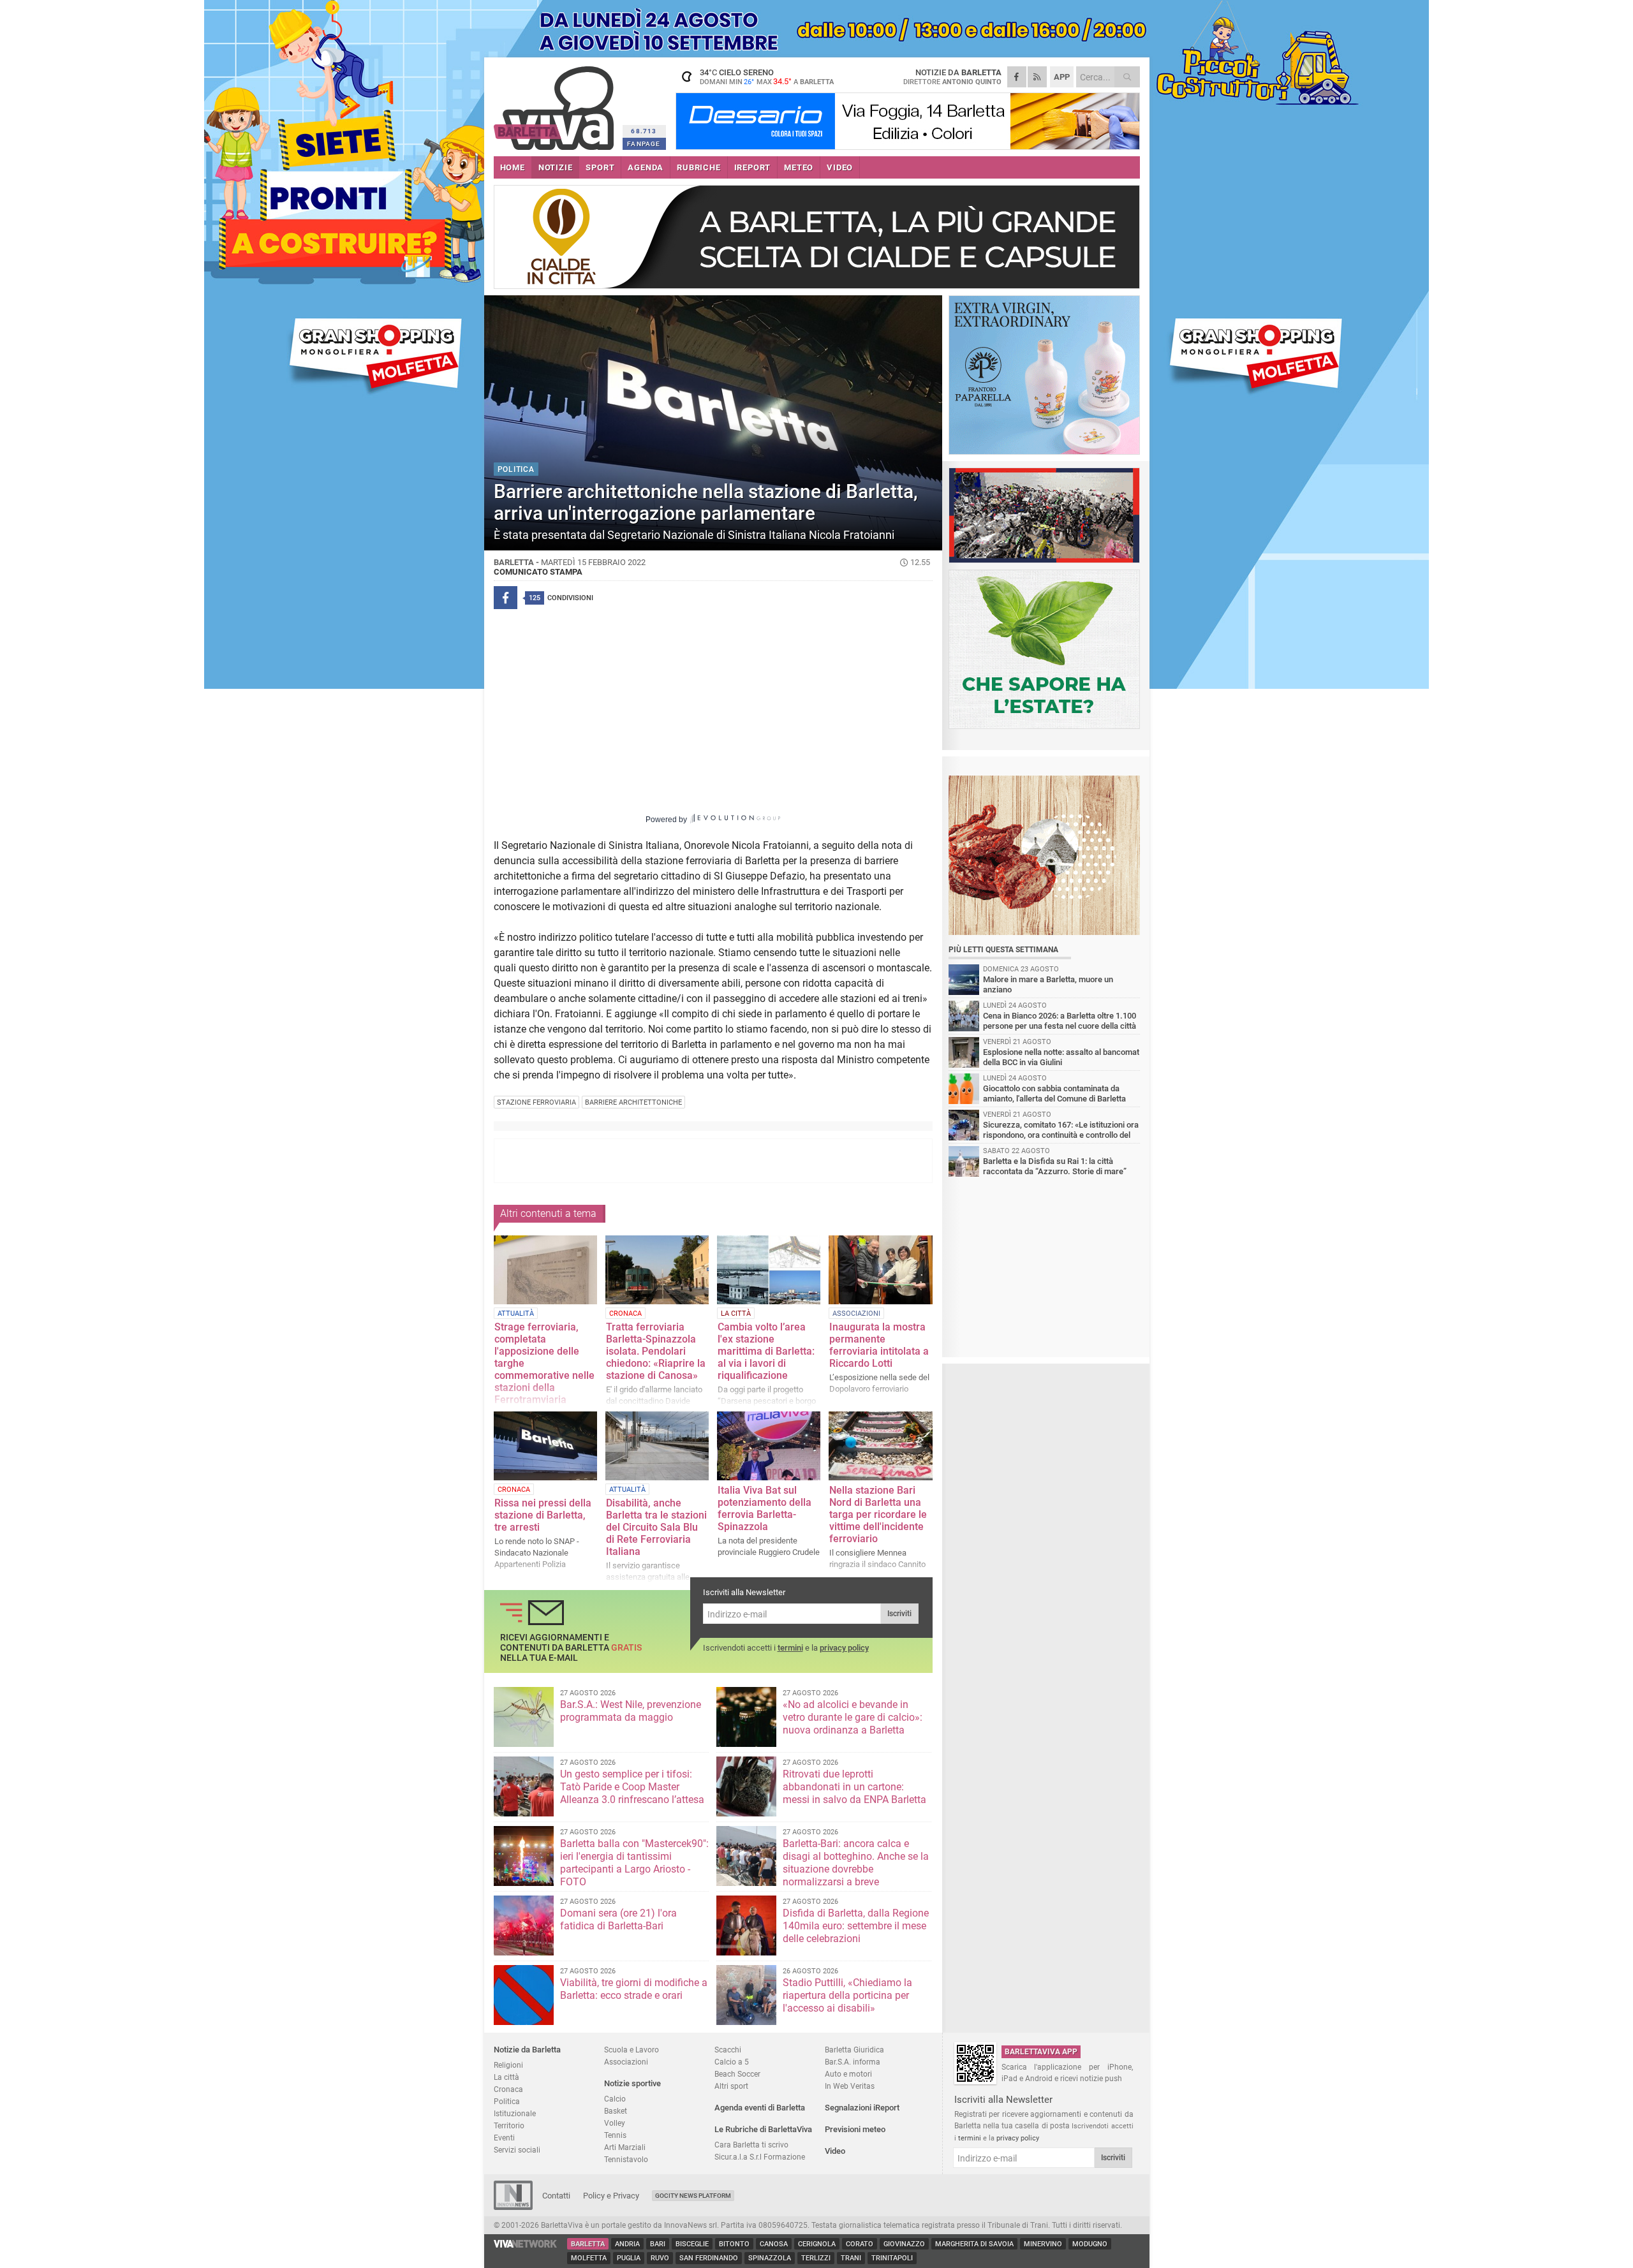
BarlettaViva (556, 104)
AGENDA (646, 167)
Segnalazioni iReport (862, 2108)
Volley (615, 2123)
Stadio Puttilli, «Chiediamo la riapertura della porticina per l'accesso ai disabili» (847, 1995)
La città (506, 2077)
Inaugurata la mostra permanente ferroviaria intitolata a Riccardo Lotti (879, 1345)
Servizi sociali (517, 2150)
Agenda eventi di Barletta (760, 2108)
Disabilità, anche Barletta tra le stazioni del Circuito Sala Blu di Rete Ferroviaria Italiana (656, 1527)
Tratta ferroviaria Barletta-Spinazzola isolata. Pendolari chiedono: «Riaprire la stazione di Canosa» (656, 1351)
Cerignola (817, 2244)
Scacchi (728, 2050)
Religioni (508, 2065)
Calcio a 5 (732, 2062)
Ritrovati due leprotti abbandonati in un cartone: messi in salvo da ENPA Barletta (854, 1787)
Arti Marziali (625, 2147)
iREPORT (753, 167)
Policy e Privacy (611, 2196)
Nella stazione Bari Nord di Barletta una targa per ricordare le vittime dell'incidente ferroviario (878, 1514)
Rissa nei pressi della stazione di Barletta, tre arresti (543, 1515)
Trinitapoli (892, 2258)
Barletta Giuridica (854, 2050)
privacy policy (844, 1648)
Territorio (509, 2125)
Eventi (504, 2138)
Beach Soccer (737, 2074)
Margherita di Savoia (974, 2244)
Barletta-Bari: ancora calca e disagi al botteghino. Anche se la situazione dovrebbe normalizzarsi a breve (856, 1863)
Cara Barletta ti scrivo (751, 2145)
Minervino (1043, 2244)
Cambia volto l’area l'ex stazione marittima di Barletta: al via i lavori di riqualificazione (766, 1351)
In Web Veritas (850, 2086)
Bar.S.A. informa (853, 2062)
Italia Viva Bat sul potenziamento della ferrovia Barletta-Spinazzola (765, 1508)
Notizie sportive (632, 2083)
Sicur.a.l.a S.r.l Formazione (760, 2157)
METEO (799, 167)
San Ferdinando (709, 2258)
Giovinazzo (904, 2244)
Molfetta (589, 2258)
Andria (627, 2244)
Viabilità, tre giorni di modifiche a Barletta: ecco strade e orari (634, 1989)
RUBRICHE (698, 167)
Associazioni (626, 2062)
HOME (513, 167)
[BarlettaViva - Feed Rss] (1037, 77)
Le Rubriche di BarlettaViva (763, 2129)
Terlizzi (816, 2258)
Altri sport (731, 2086)
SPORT (600, 167)
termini (790, 1648)
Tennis (615, 2135)
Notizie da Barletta (527, 2050)
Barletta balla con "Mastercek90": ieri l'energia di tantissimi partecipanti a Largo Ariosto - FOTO (634, 1863)
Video (835, 2151)
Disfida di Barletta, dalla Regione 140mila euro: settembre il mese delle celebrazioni (856, 1926)
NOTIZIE (556, 167)
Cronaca (508, 2089)
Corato (860, 2244)
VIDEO (840, 167)
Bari (658, 2244)
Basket (616, 2111)
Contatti (556, 2196)
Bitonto (734, 2244)
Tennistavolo (626, 2159)
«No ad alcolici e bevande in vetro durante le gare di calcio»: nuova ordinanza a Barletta (853, 1717)
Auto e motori (848, 2074)
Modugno (1090, 2244)
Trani (851, 2258)
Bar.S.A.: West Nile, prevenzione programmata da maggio (631, 1711)
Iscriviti (899, 1614)
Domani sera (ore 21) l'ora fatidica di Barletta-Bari (618, 1919)
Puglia (629, 2258)
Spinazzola (770, 2258)
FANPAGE (644, 144)
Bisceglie (692, 2244)
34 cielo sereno (767, 77)
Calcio (615, 2099)
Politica (507, 2101)
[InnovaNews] (513, 2207)
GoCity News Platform (693, 2196)
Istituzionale (515, 2113)
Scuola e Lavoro (632, 2050)
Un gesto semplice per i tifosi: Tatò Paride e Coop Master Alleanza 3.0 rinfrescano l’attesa (632, 1787)
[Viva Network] (526, 2245)
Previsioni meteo (855, 2129)
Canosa (774, 2244)
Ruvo (660, 2258)
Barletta (588, 2244)
